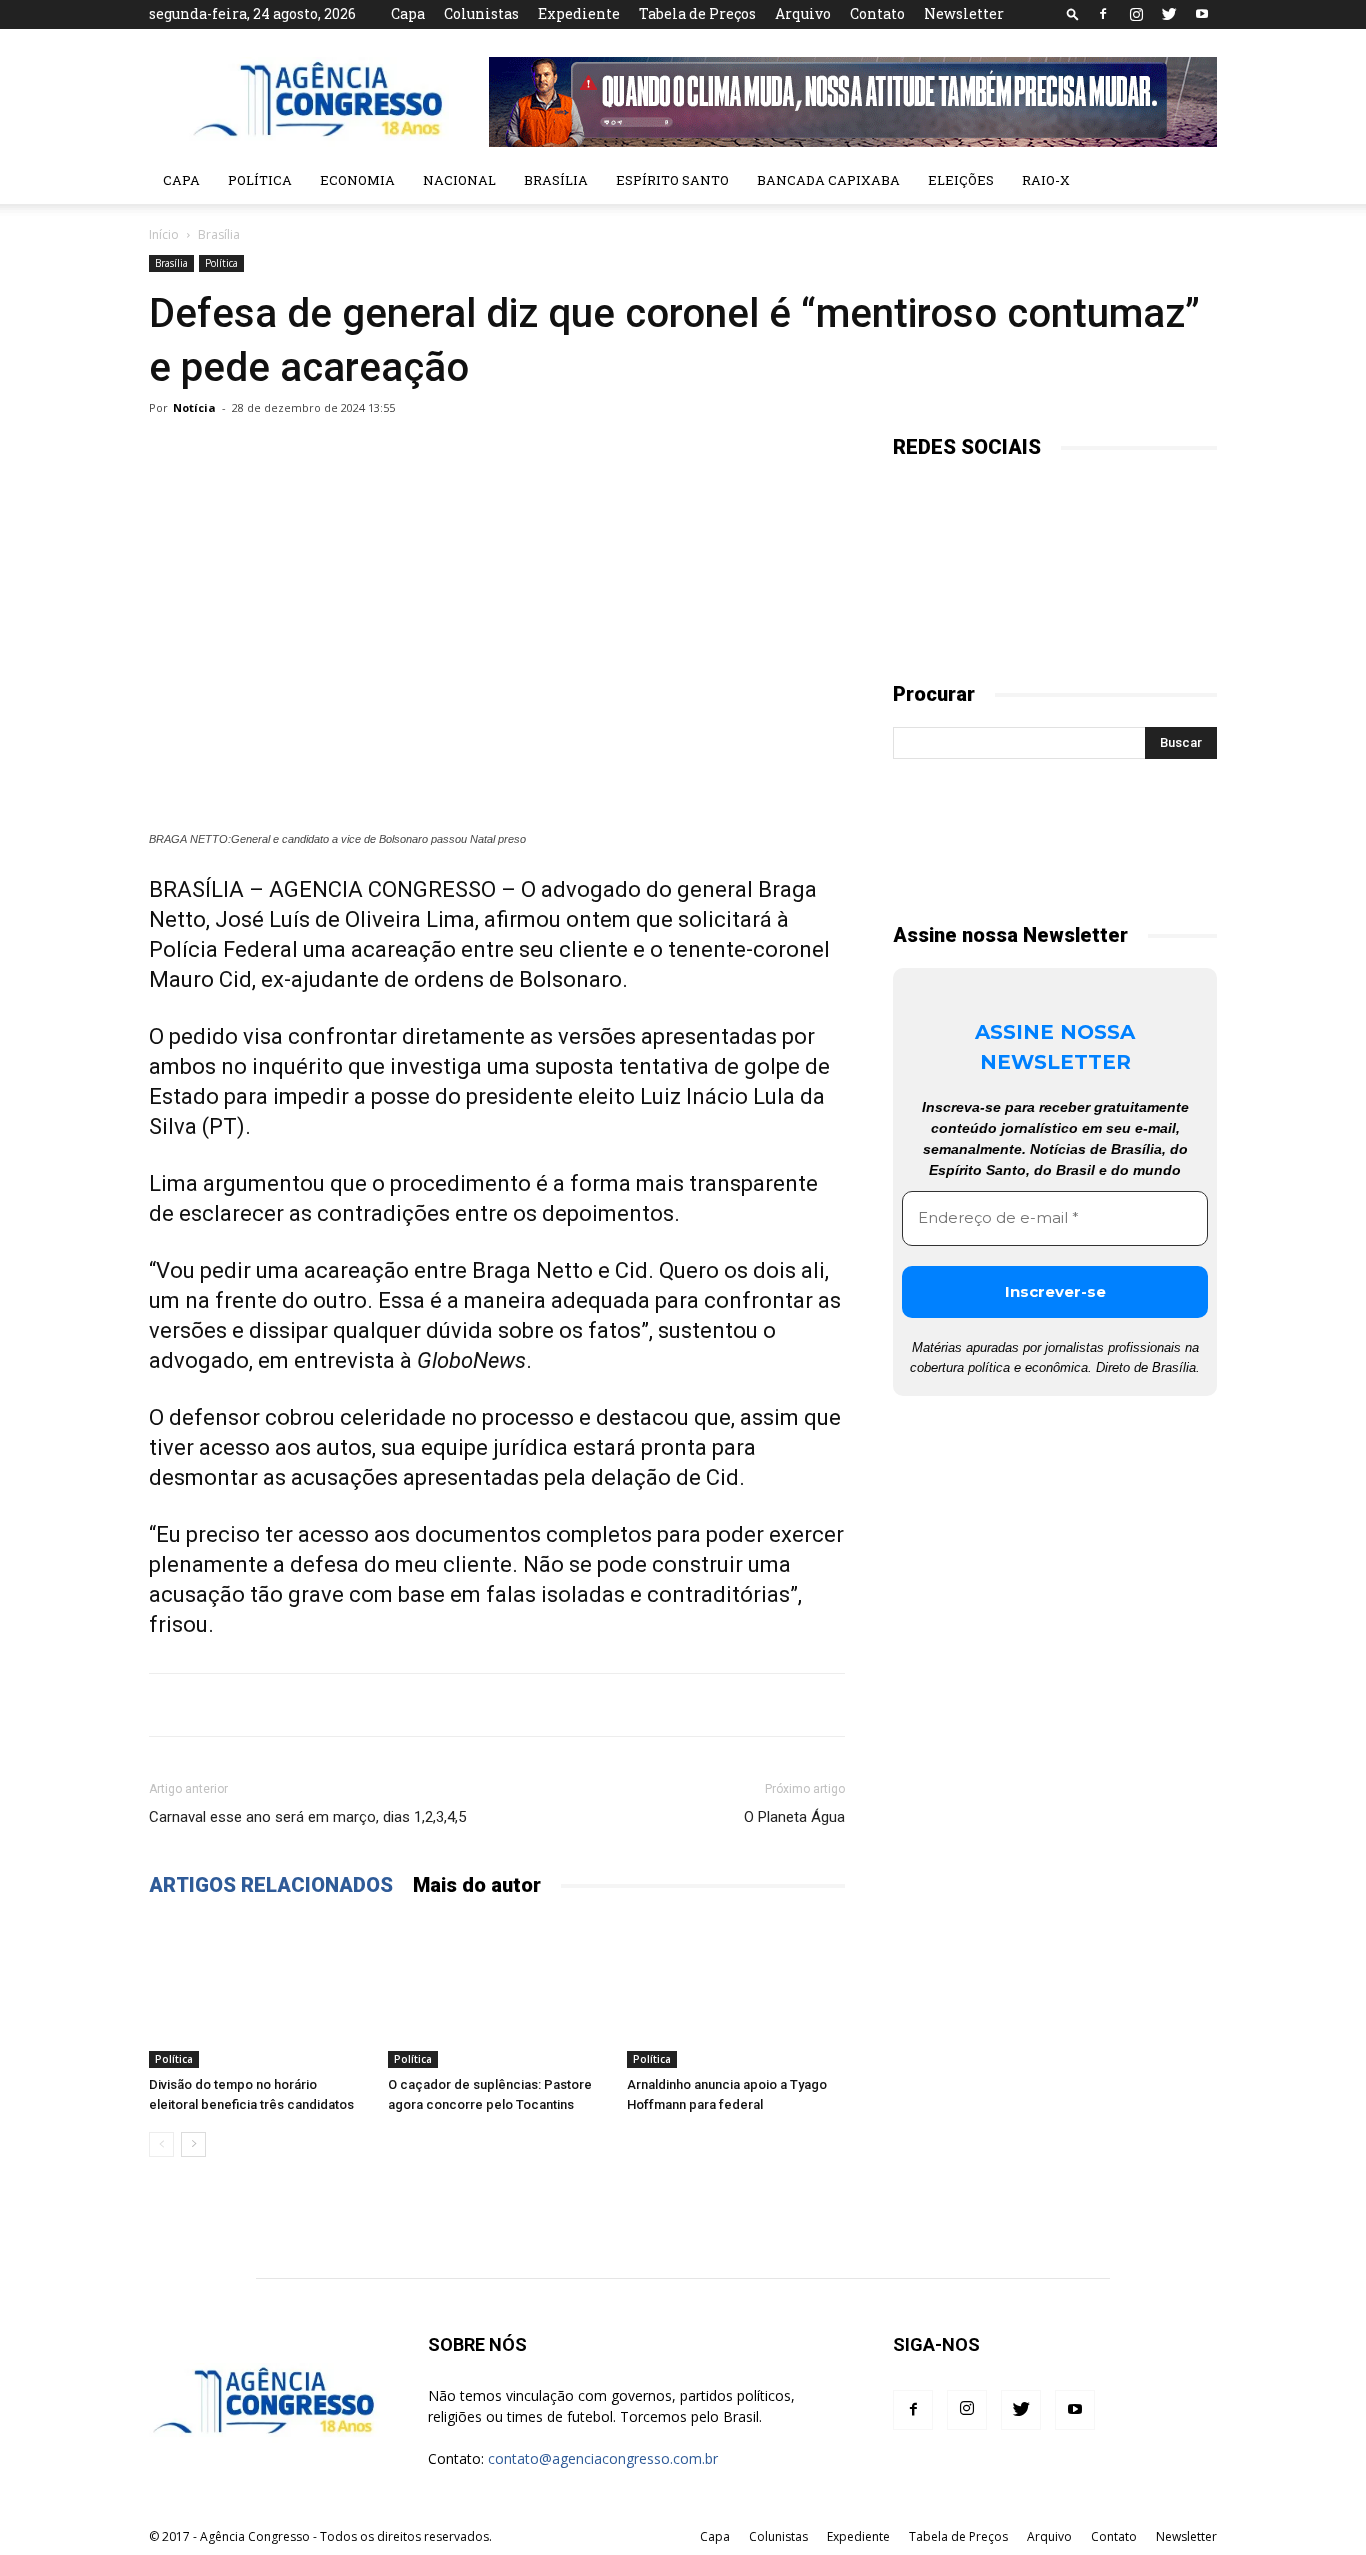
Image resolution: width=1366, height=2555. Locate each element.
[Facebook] (1103, 14)
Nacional (459, 180)
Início (164, 234)
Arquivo (803, 13)
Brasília (556, 180)
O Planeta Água (794, 1817)
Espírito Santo (672, 180)
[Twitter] (1169, 14)
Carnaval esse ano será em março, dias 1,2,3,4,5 (307, 1817)
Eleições (961, 180)
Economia (357, 180)
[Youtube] (1202, 14)
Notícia (194, 407)
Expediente (579, 13)
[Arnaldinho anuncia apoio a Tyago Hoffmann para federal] (736, 1993)
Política (260, 180)
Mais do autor (477, 1885)
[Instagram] (1136, 14)
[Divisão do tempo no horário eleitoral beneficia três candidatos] (258, 1993)
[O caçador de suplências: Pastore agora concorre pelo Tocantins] (497, 1993)
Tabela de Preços (697, 13)
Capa (408, 13)
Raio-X (1046, 180)
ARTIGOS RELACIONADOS (271, 1885)
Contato (877, 13)
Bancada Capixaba (828, 180)
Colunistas (481, 13)
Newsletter (964, 13)
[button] (1073, 13)
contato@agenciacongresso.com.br (603, 2458)
